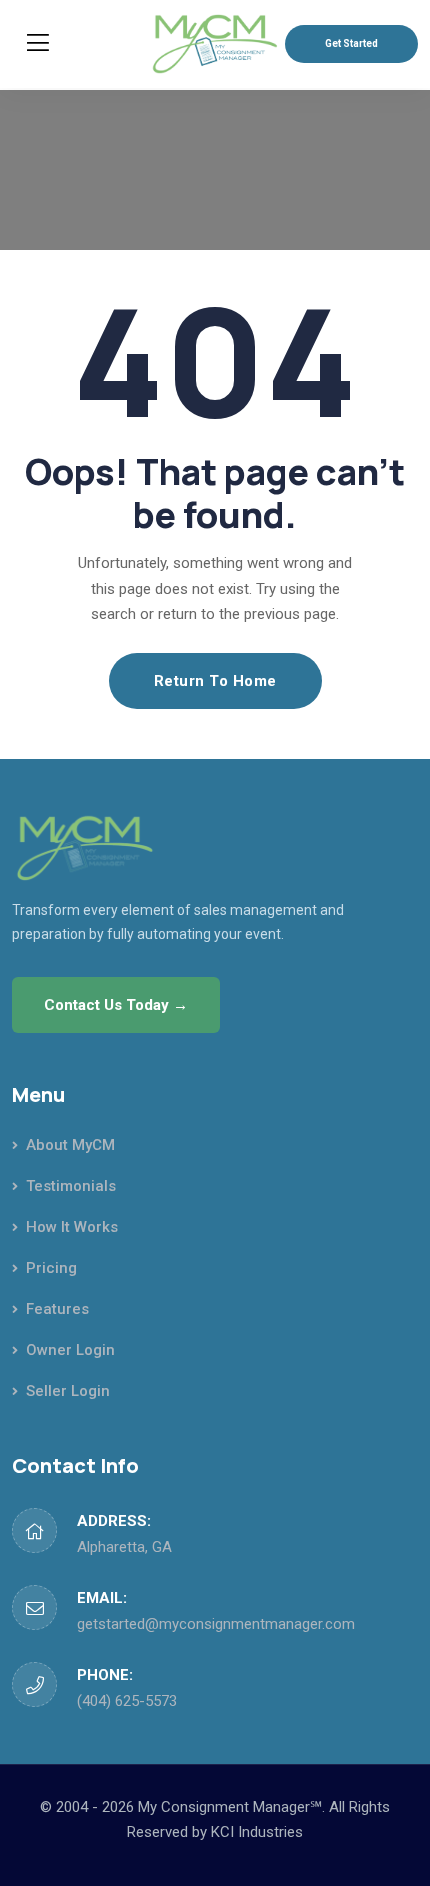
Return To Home (215, 681)
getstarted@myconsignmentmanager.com (216, 1624)
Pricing (51, 1268)
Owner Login (70, 1350)
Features (57, 1309)
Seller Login (68, 1391)
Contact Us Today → (116, 1005)
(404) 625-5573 (127, 1701)
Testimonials (71, 1186)
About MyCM (70, 1145)
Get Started (351, 43)
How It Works (72, 1227)
